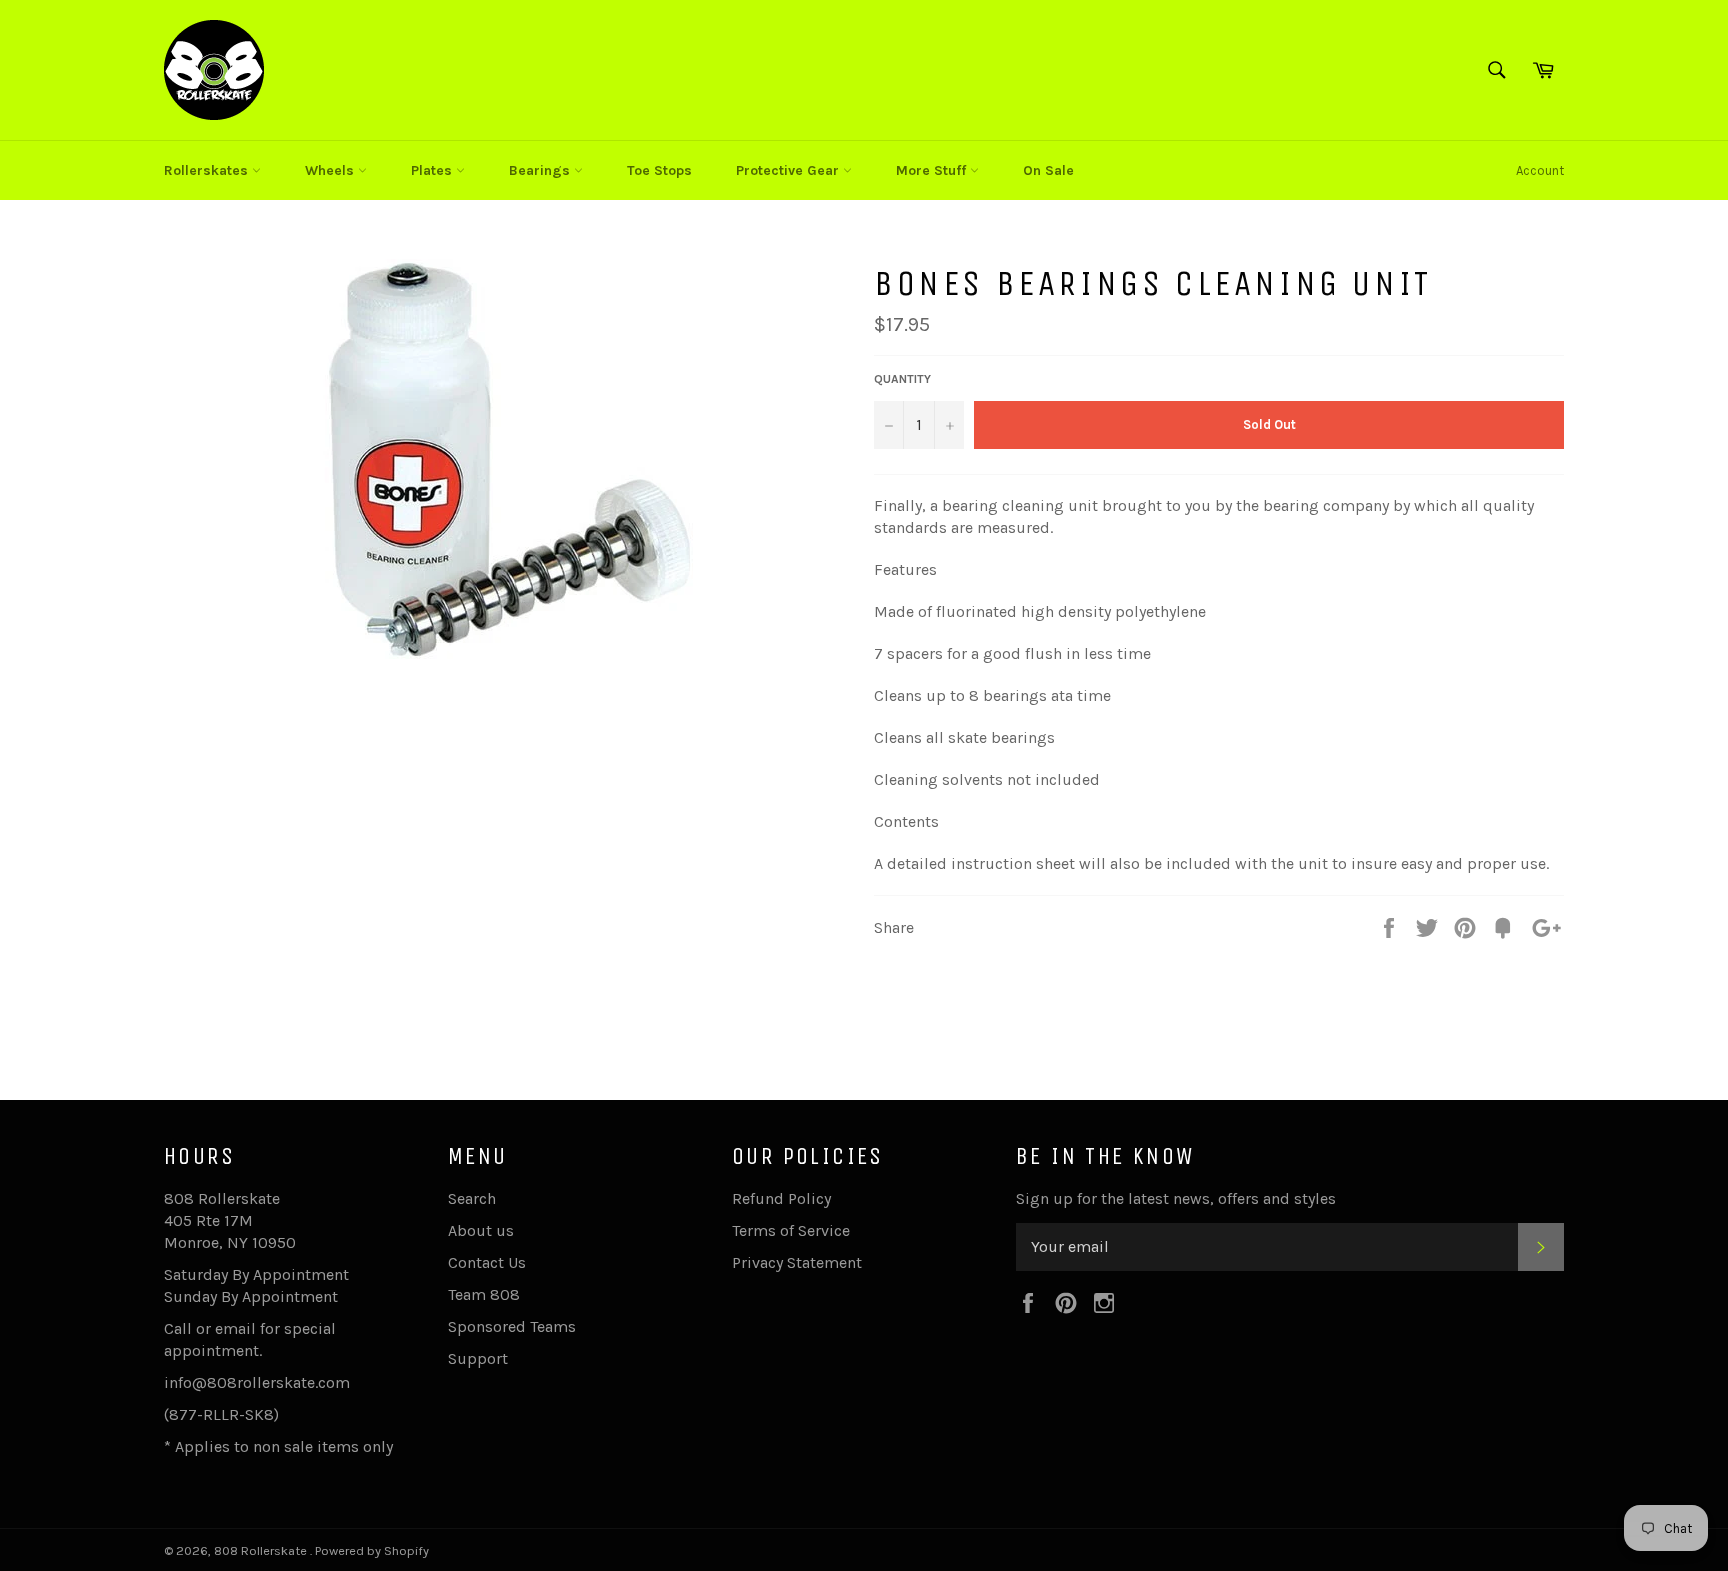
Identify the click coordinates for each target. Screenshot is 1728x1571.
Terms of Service (791, 1230)
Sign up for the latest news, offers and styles (1176, 1198)
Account (1540, 170)
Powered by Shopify (372, 1550)
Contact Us (487, 1262)
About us (481, 1230)
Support (478, 1358)
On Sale (1048, 170)
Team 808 (484, 1294)
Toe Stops (659, 170)
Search (472, 1198)
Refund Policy (781, 1198)
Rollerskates (208, 170)
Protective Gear (789, 170)
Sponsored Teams (512, 1326)
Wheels (331, 170)
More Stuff (933, 170)
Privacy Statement (797, 1262)
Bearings (541, 170)
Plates (433, 170)
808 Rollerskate (262, 1550)
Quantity (902, 379)
